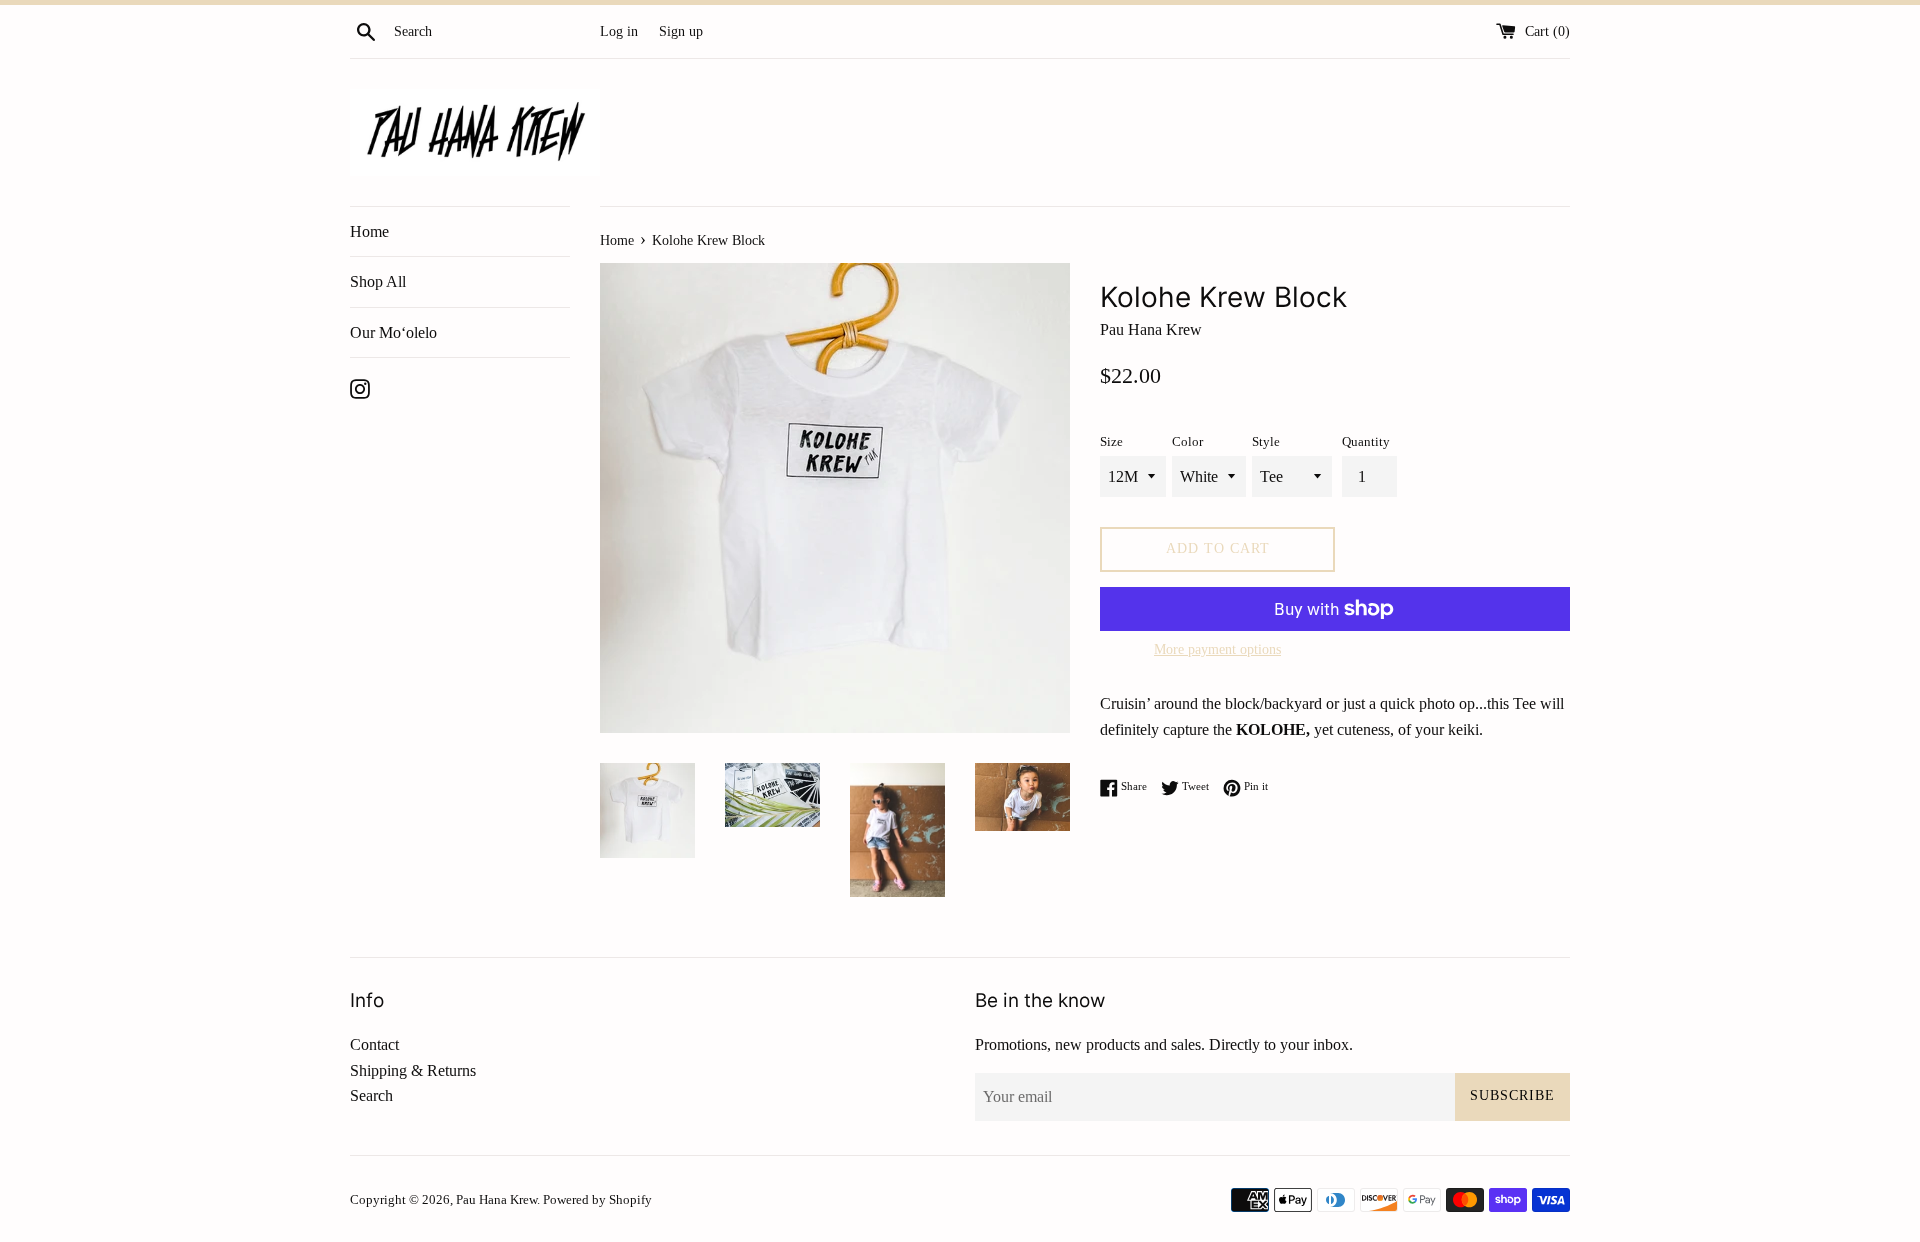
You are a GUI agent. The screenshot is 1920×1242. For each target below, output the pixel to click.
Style (1266, 442)
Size (1111, 442)
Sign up (681, 31)
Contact (374, 1044)
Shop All (378, 281)
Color (1187, 442)
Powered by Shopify (597, 1200)
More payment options (1217, 649)
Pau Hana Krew (496, 1200)
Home (369, 231)
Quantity (1366, 442)
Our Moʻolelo (393, 332)
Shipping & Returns (413, 1070)
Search (371, 1095)
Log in (619, 31)
